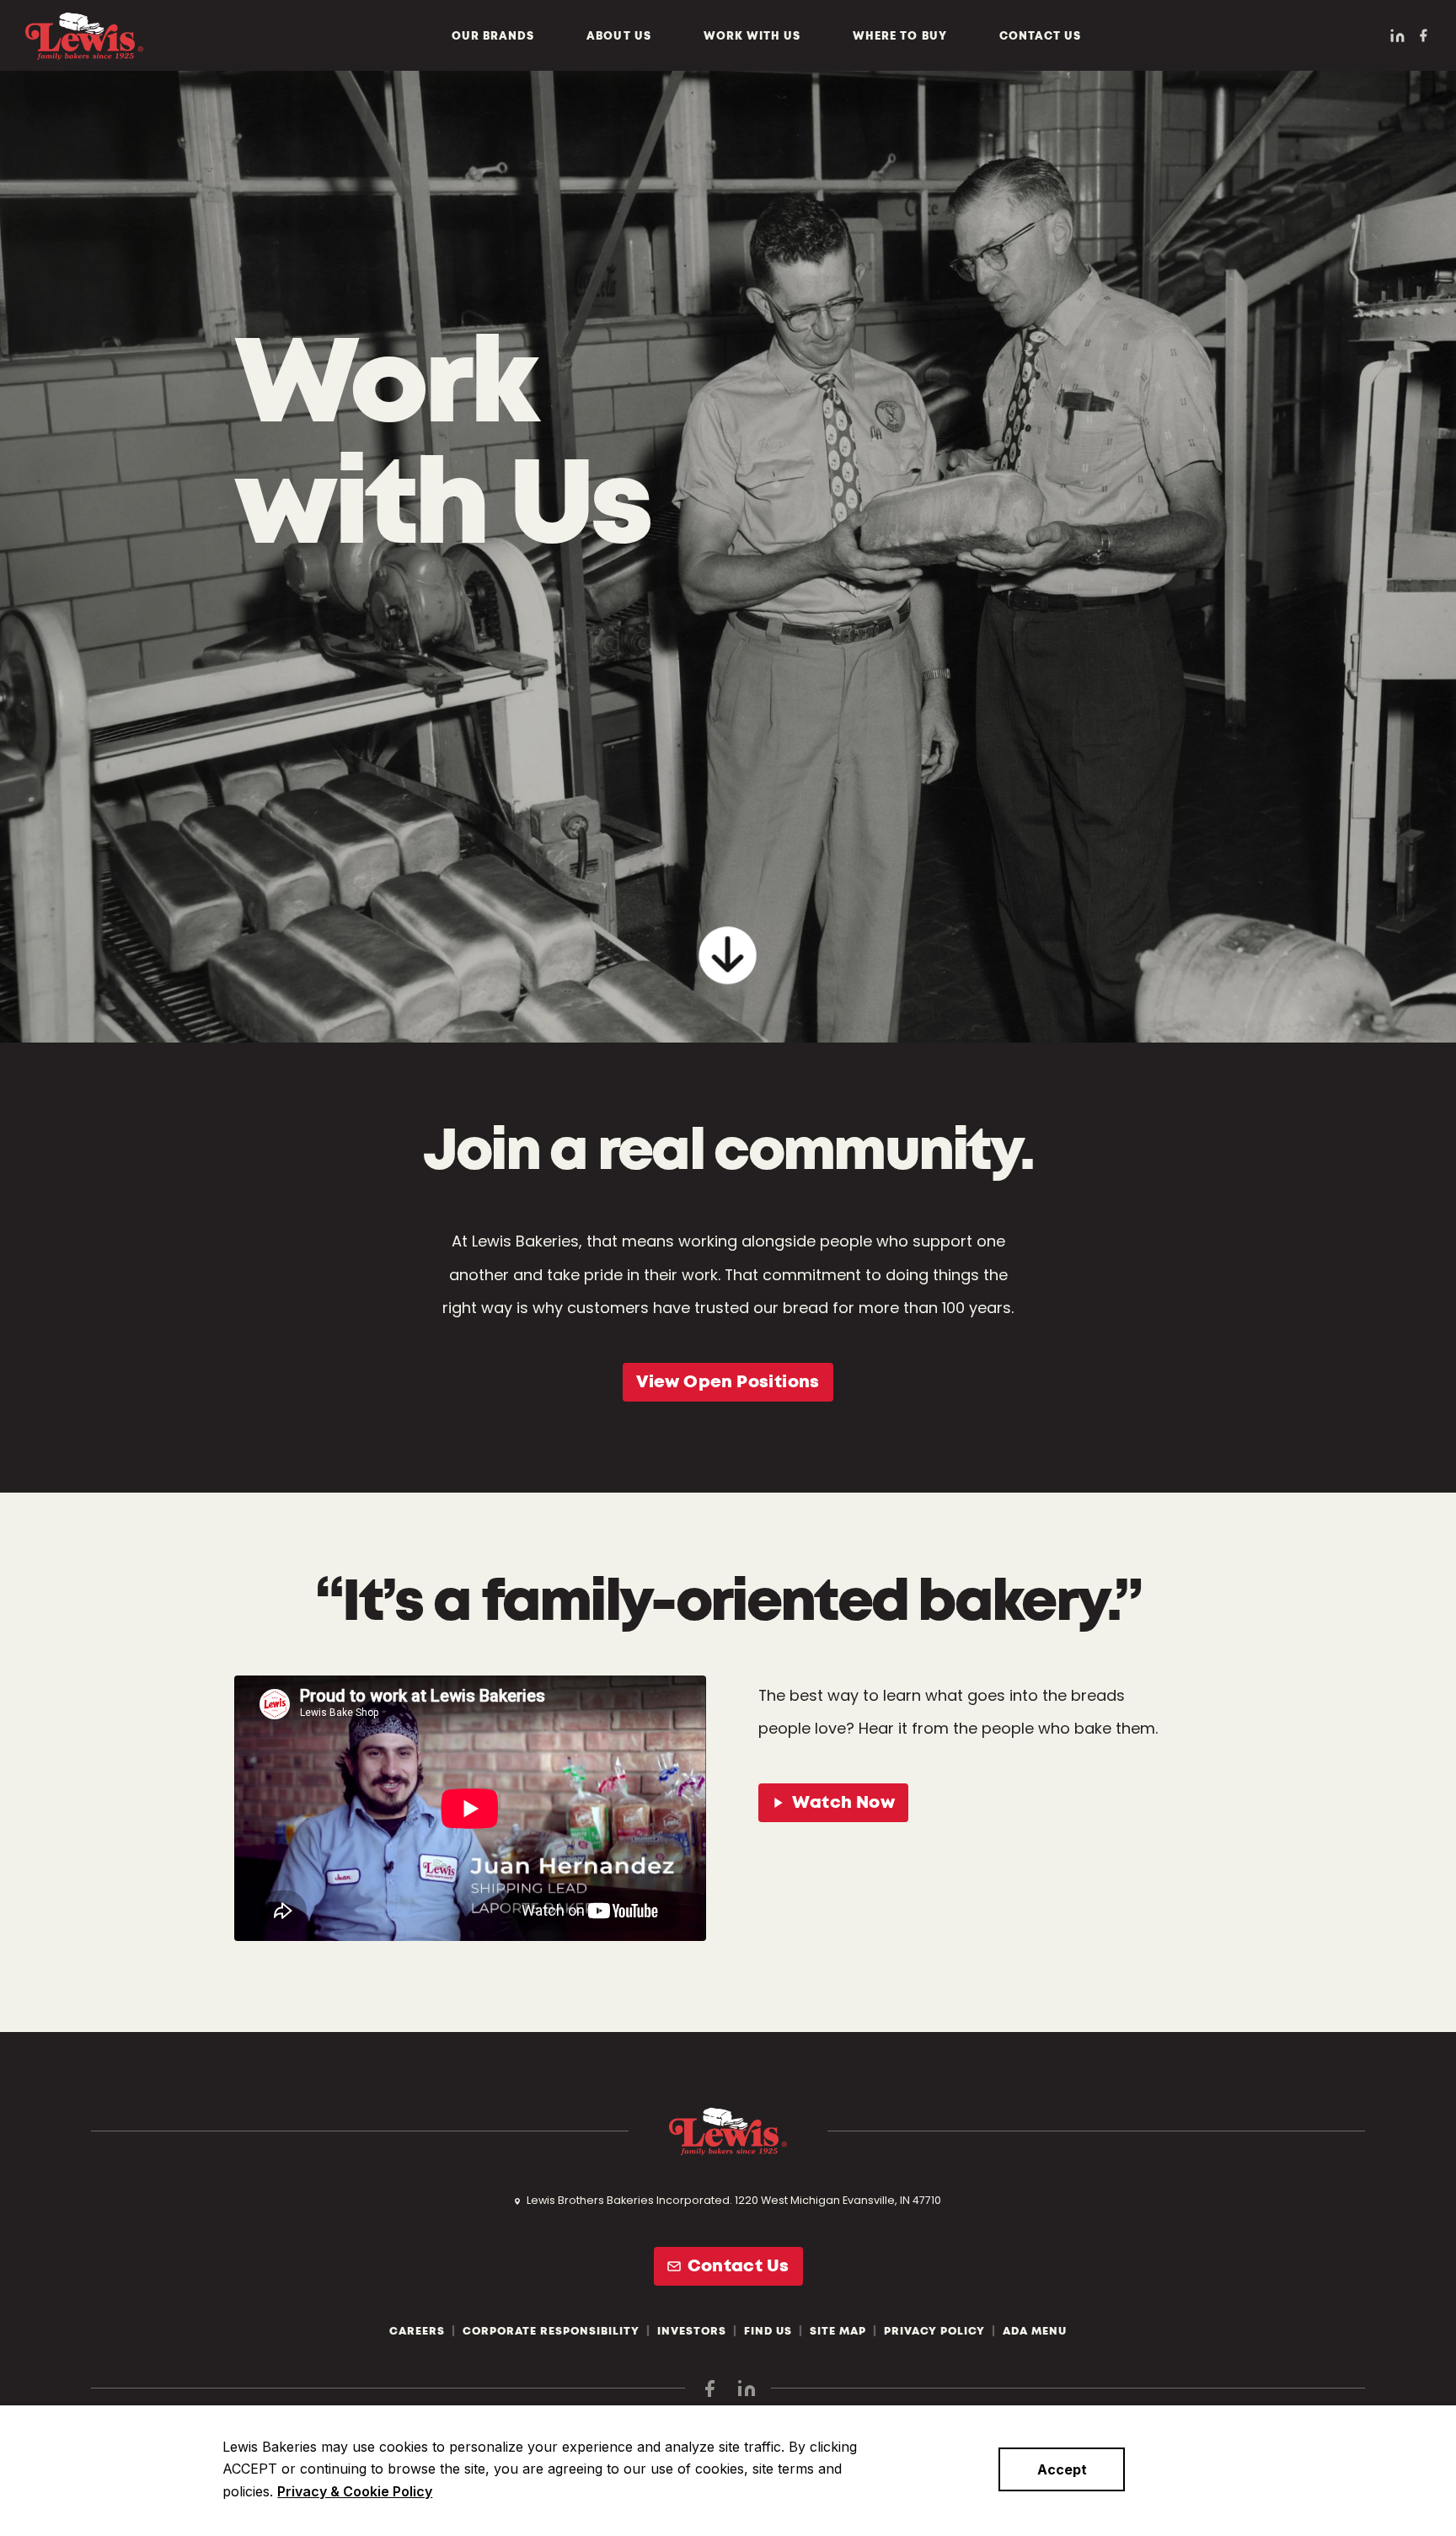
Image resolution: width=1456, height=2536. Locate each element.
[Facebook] (1423, 35)
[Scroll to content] (728, 952)
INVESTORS (692, 2331)
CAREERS (417, 2331)
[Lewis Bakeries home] (84, 36)
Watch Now (843, 1803)
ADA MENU (1035, 2331)
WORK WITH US (752, 36)
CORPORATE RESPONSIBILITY (551, 2331)
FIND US (768, 2331)
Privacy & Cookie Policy (355, 2491)
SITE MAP (838, 2331)
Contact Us (739, 2266)
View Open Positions (728, 1382)
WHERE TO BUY (899, 36)
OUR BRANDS (493, 36)
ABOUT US (618, 36)
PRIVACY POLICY (934, 2331)
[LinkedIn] (1397, 36)
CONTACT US (1040, 36)
